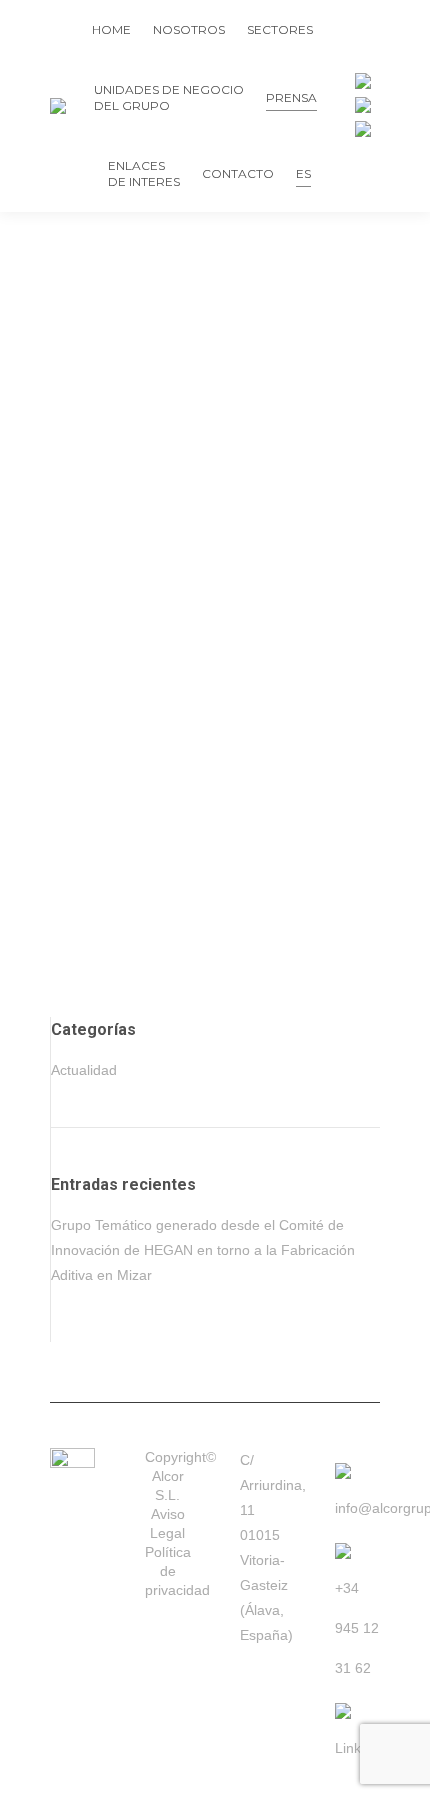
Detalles (74, 992)
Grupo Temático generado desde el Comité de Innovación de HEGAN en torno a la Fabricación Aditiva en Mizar (213, 881)
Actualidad (80, 962)
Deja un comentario (315, 962)
